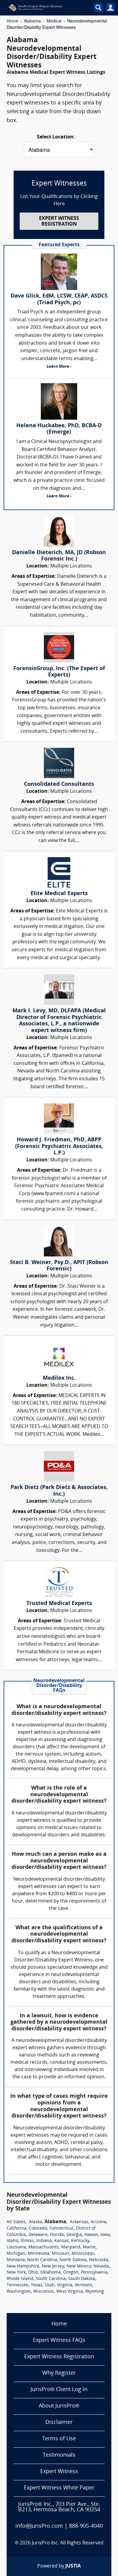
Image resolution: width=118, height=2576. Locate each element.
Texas (37, 2285)
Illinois (27, 2241)
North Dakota (73, 2260)
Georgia (74, 2235)
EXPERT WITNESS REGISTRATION (59, 221)
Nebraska (99, 2260)
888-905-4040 (86, 2526)
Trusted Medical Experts (59, 1604)
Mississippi (83, 2254)
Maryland (71, 2247)
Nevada (101, 2266)
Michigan (16, 2254)
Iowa (105, 2235)
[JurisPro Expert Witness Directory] (45, 8)
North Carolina (42, 2260)
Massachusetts (44, 2247)
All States (16, 2222)
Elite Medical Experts (59, 894)
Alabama (32, 21)
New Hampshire (23, 2266)
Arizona (98, 2222)
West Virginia (70, 2292)
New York (16, 2273)
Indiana (44, 2241)
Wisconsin (44, 2292)
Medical (54, 21)
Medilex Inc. (59, 1378)
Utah (50, 2285)
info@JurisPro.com (39, 2526)
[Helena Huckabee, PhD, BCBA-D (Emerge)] (59, 401)
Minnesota (39, 2254)
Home (12, 21)
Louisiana (16, 2247)
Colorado (38, 2228)
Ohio (33, 2273)
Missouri (61, 2254)
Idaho (12, 2241)
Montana (16, 2260)
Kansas (61, 2241)
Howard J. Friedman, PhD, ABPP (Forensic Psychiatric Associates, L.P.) (59, 1147)
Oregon (71, 2273)
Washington (19, 2292)
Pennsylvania (94, 2273)
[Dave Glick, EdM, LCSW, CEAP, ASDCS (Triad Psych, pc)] (59, 272)
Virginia (65, 2285)
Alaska (36, 2222)
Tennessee (18, 2285)
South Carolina (51, 2279)
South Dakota (82, 2279)
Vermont (83, 2285)
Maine (89, 2247)
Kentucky (80, 2241)
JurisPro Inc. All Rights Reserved (68, 2543)
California (16, 2228)
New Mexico (79, 2266)
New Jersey (53, 2266)
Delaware (38, 2235)
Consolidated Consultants (59, 784)
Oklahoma (51, 2273)
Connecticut (61, 2228)
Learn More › (59, 367)
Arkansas (79, 2222)
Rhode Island (20, 2279)
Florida (57, 2235)
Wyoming (95, 2292)
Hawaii (91, 2235)
